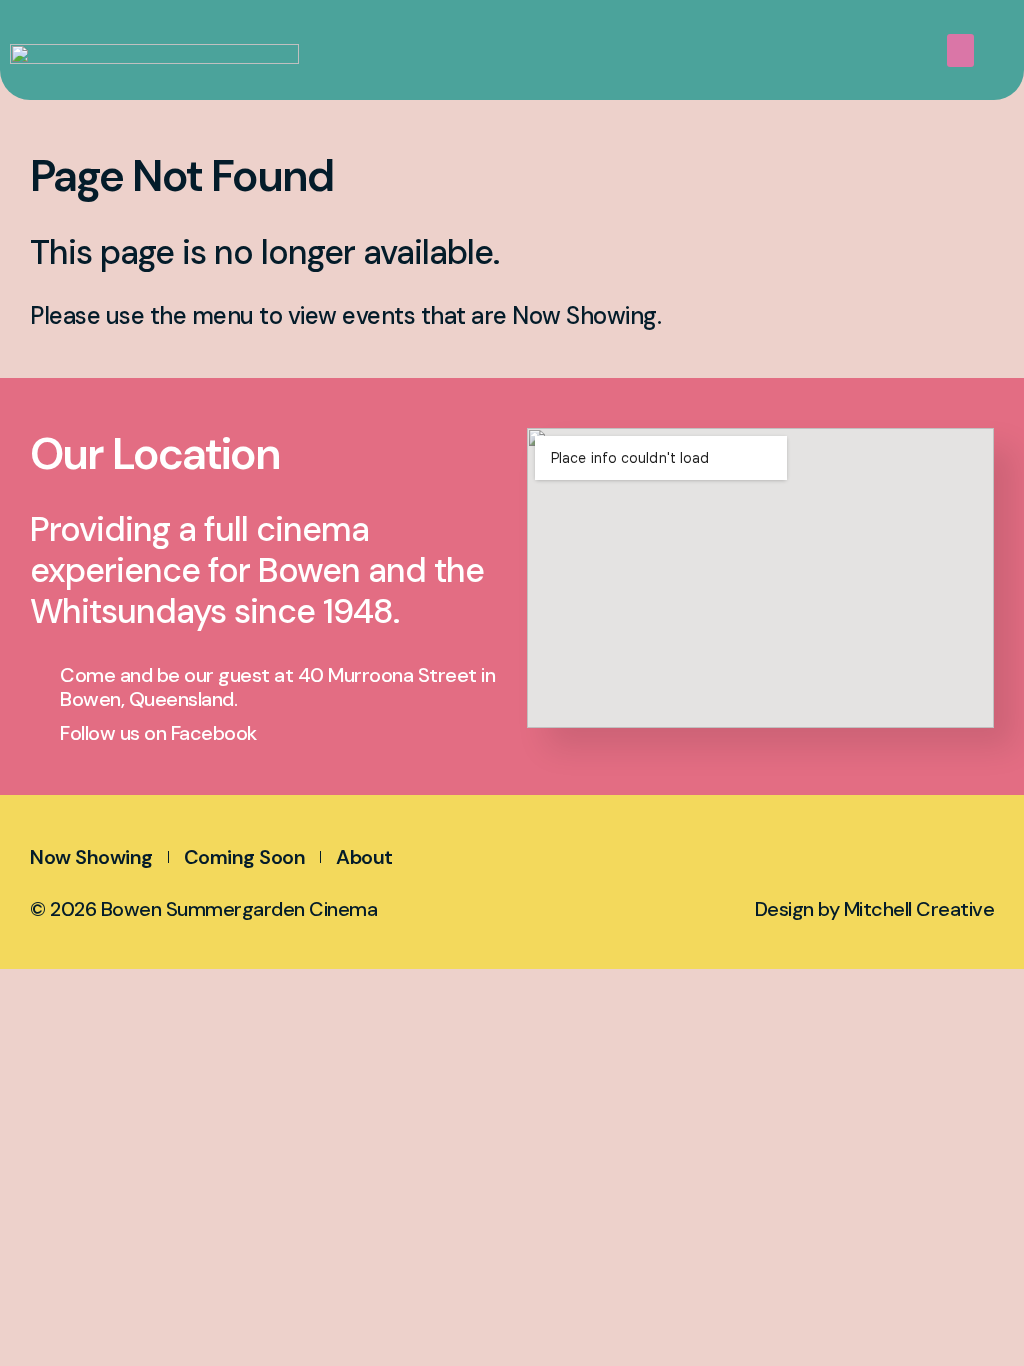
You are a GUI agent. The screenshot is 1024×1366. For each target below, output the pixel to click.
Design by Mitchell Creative (875, 909)
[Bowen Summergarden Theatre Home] (200, 28)
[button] (961, 50)
